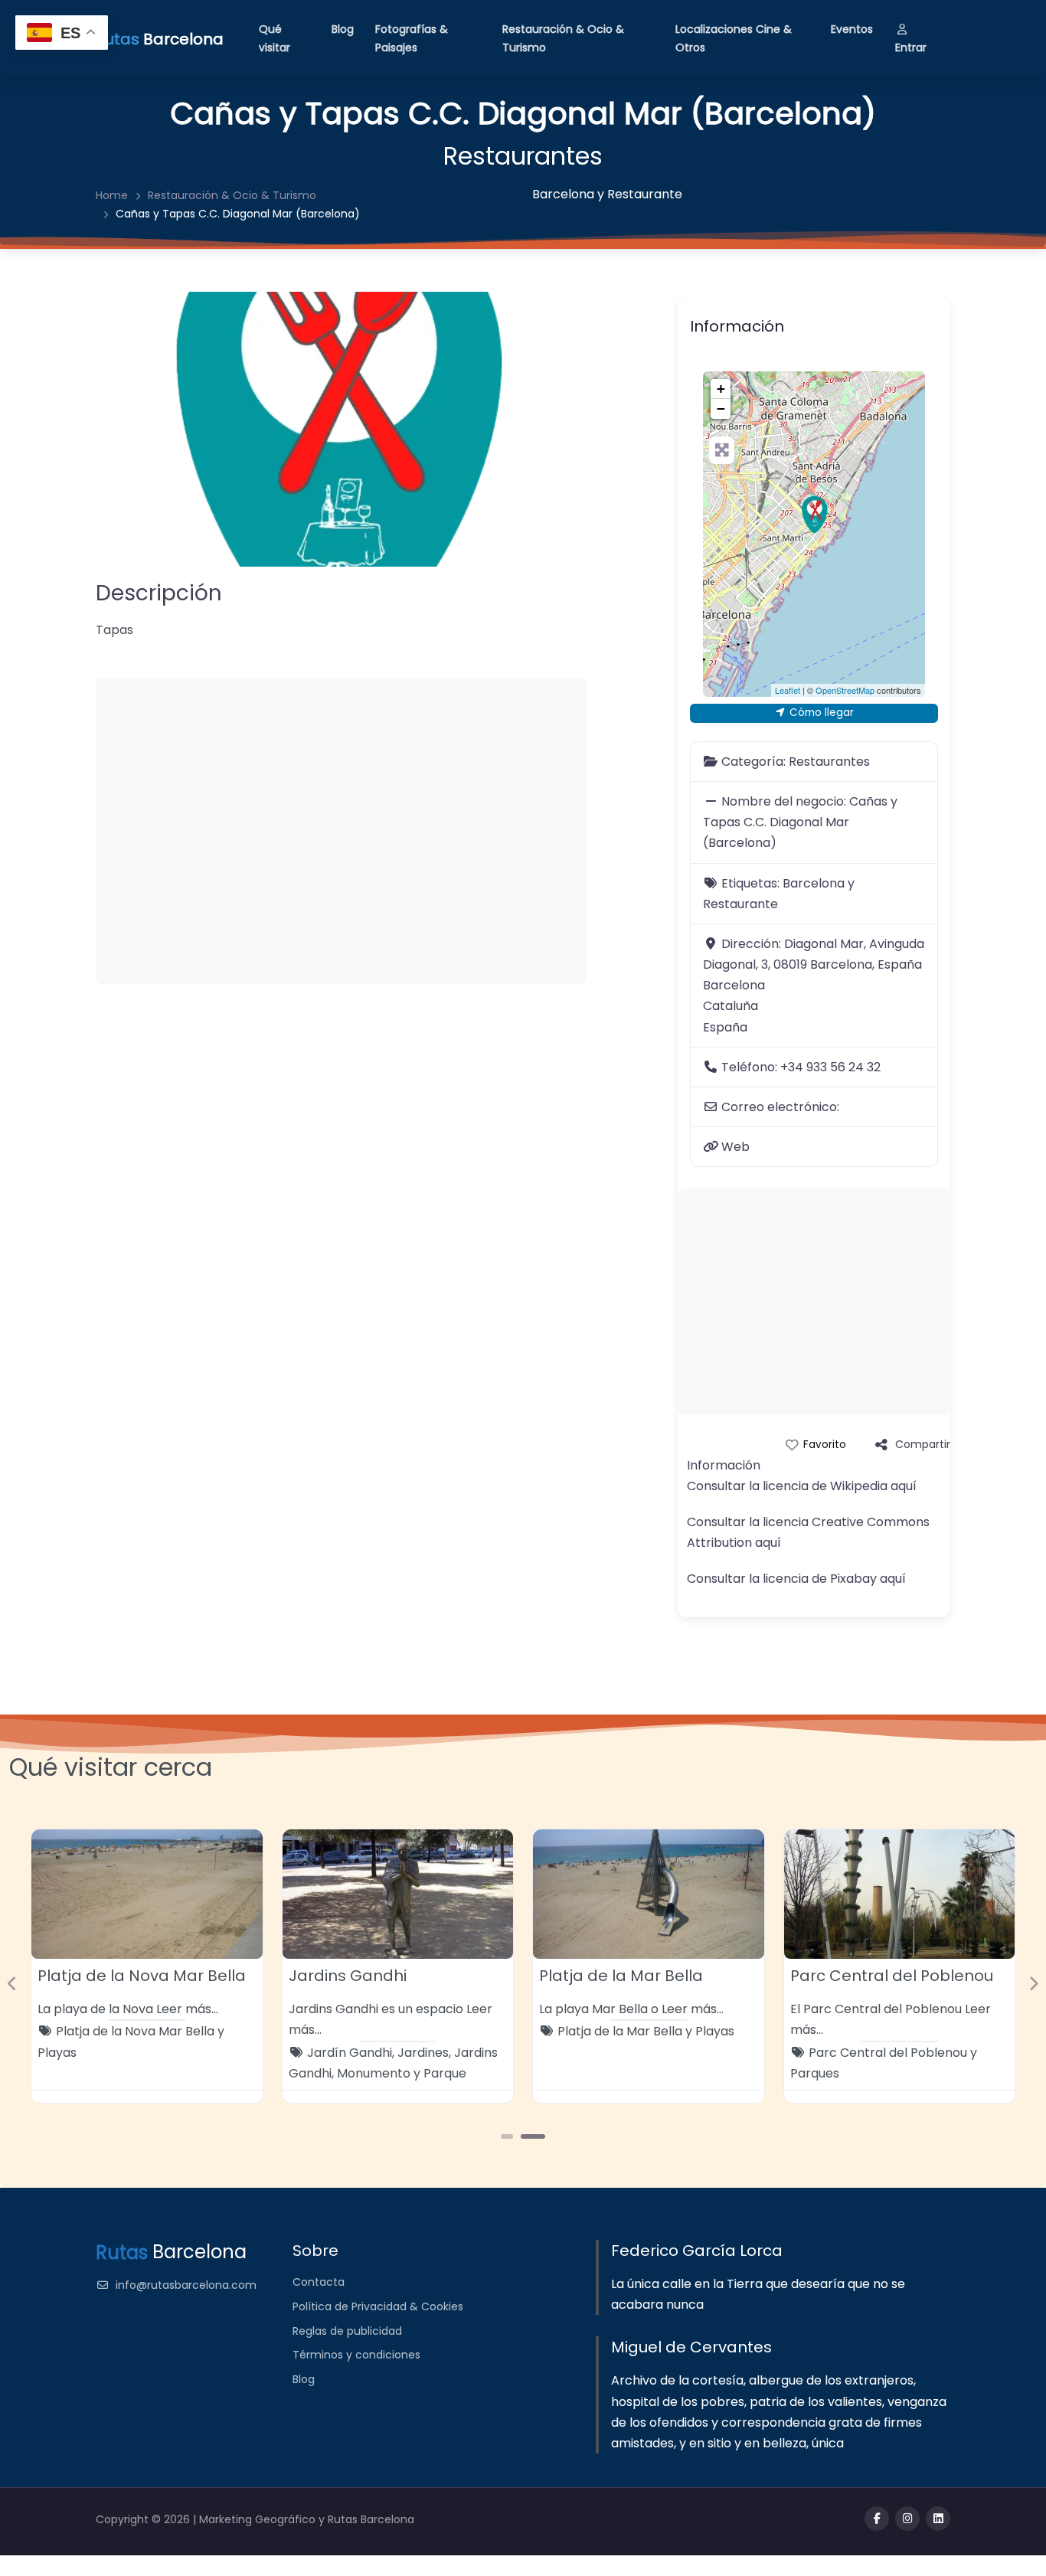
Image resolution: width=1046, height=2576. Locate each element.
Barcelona (563, 194)
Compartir (923, 1444)
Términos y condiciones (356, 2355)
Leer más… (187, 2009)
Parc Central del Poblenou (892, 1976)
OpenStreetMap (845, 690)
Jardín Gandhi (350, 2053)
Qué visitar (275, 38)
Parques (815, 2073)
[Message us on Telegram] (938, 2519)
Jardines (423, 2053)
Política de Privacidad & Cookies (378, 2306)
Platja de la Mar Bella (621, 1976)
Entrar (911, 47)
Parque (445, 2073)
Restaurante (645, 194)
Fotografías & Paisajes (412, 38)
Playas (57, 2053)
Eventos (852, 29)
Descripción (159, 593)
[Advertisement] (341, 831)
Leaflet (788, 690)
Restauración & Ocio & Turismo (563, 38)
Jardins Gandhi (348, 1976)
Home (112, 195)
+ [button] (721, 389)
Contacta (319, 2282)
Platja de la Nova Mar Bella (142, 1976)
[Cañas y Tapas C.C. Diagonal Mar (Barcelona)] (815, 515)
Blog (343, 29)
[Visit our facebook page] (877, 2519)
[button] (13, 1984)
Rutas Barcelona (371, 2519)
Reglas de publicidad (347, 2331)
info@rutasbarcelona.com (186, 2285)
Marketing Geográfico (259, 2519)
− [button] (721, 409)
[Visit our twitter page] (907, 2519)
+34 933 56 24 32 (830, 1067)
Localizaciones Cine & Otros (734, 38)
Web (735, 1147)
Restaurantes (523, 156)
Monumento (374, 2073)
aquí (904, 1486)
